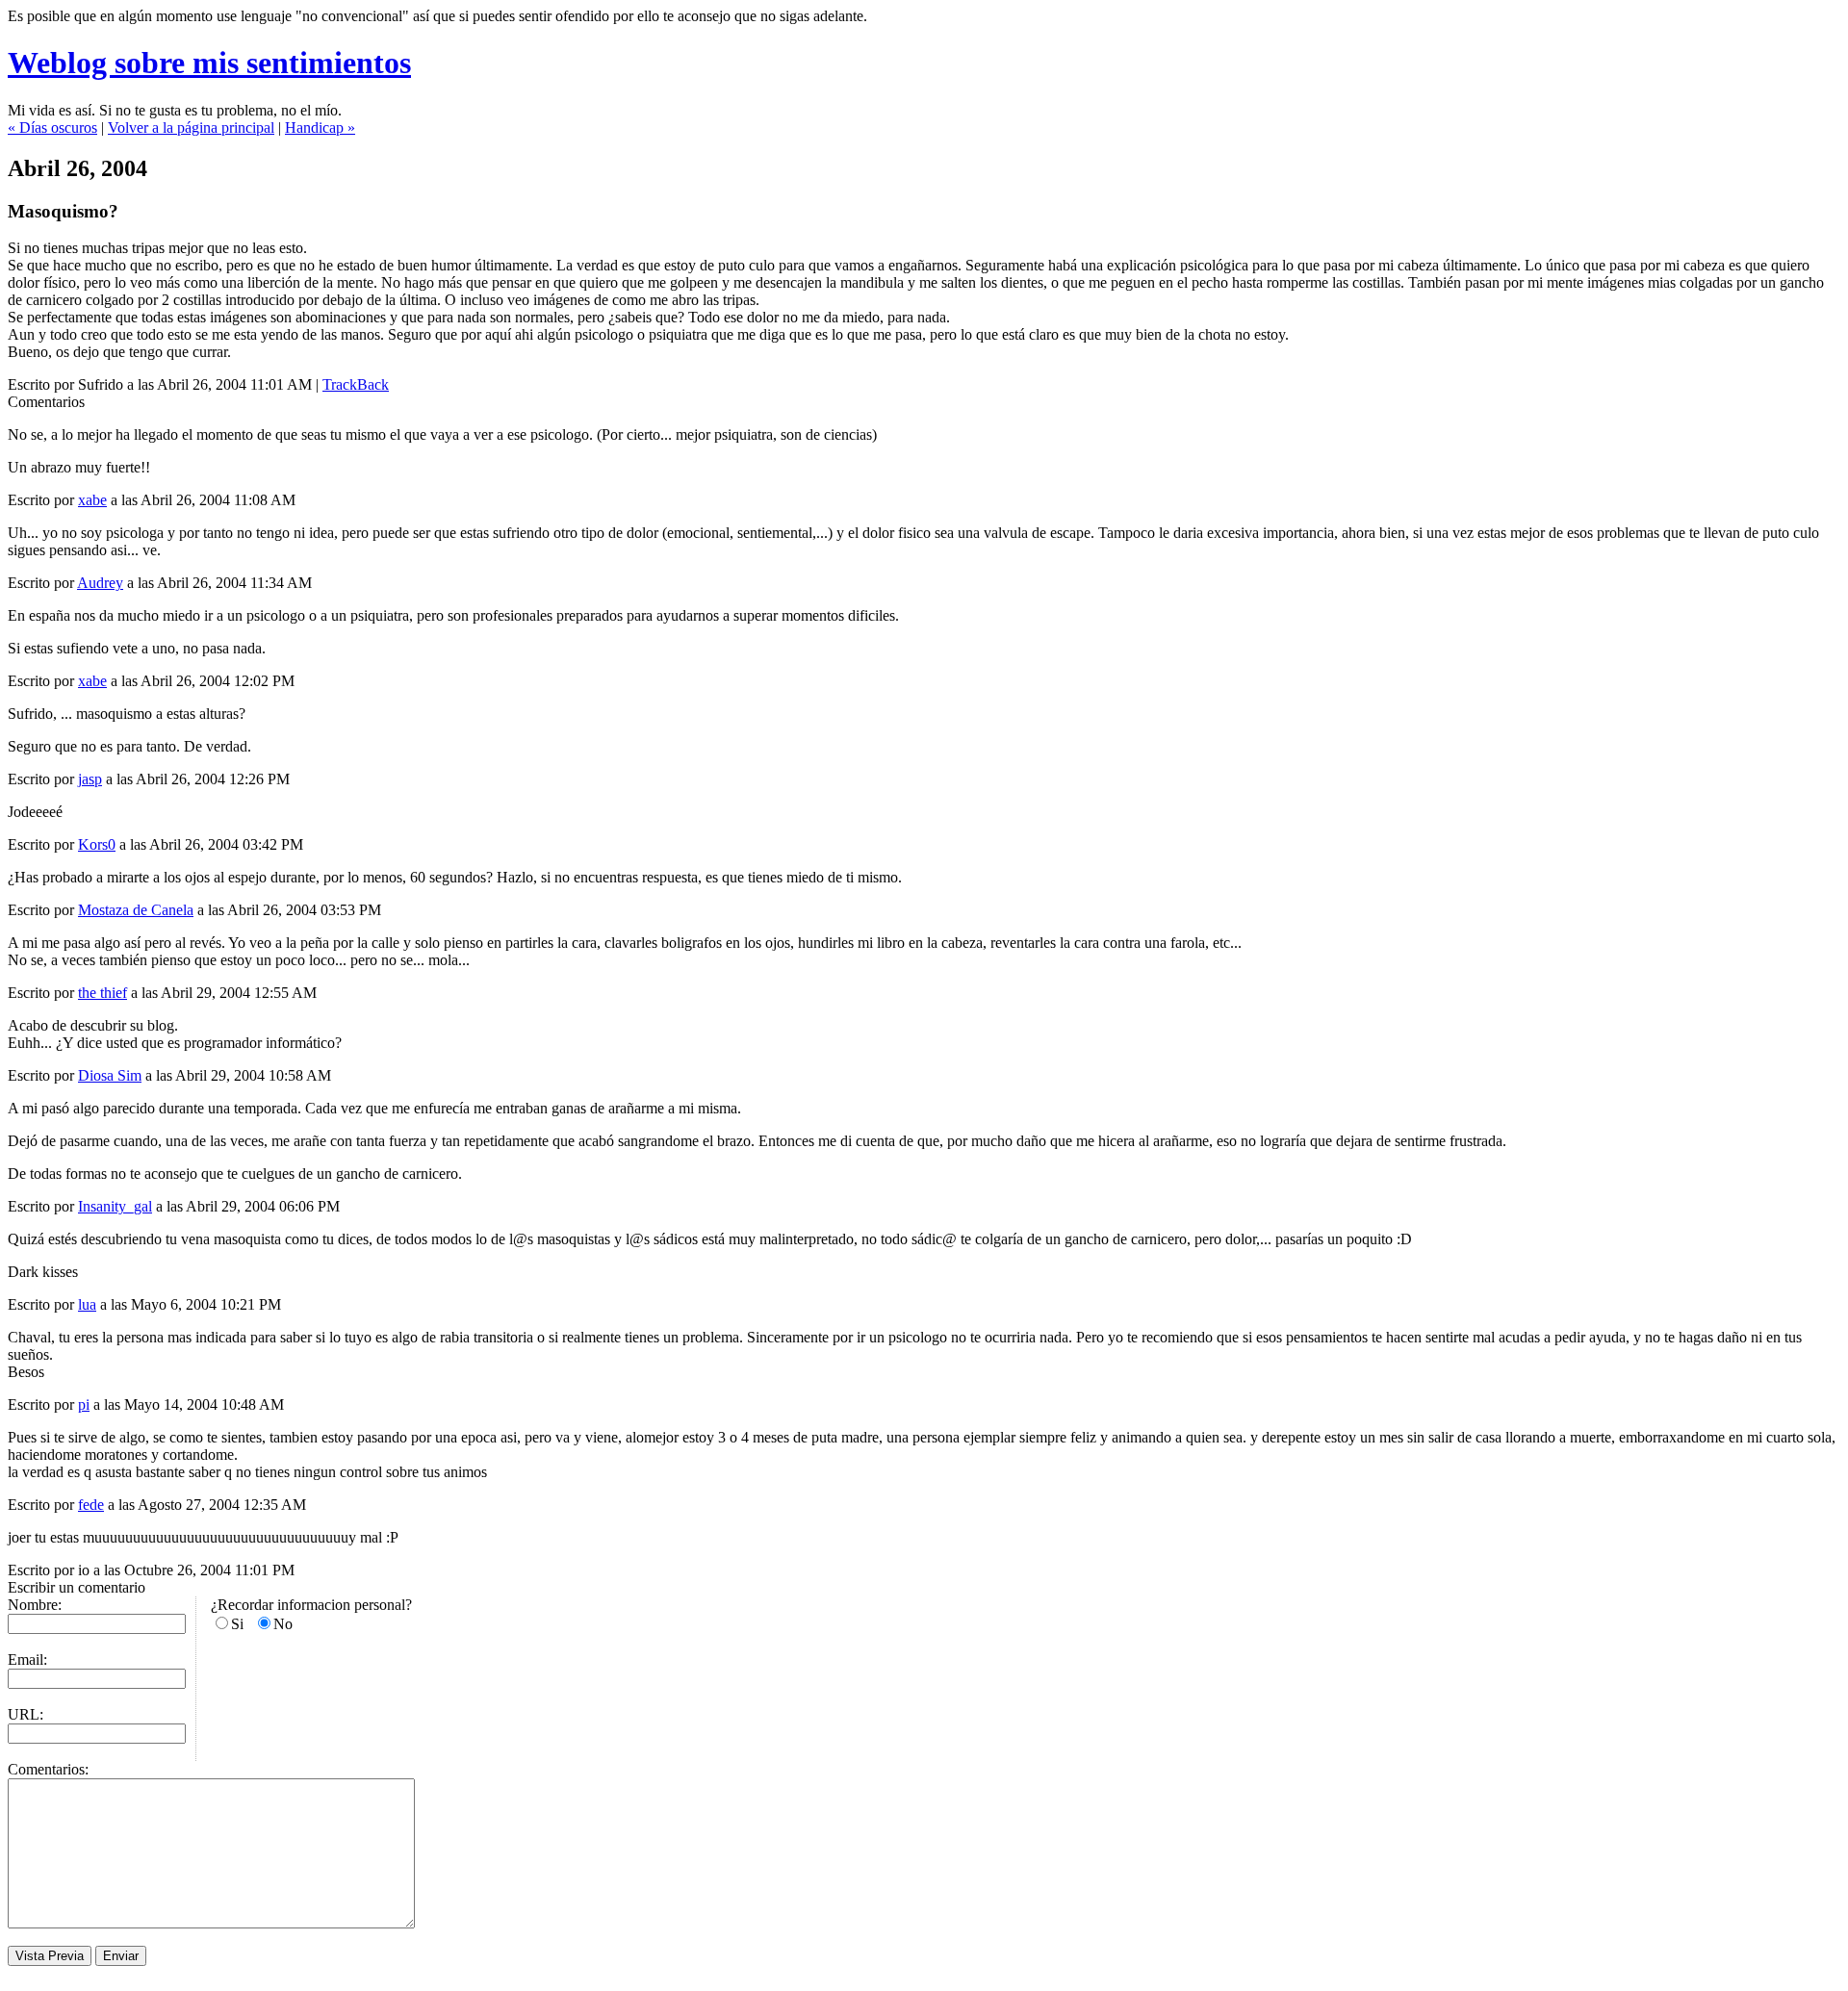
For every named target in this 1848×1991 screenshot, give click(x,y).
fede (91, 1505)
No (283, 1624)
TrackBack (356, 384)
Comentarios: (48, 1769)
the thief (103, 993)
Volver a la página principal (191, 128)
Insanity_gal (115, 1206)
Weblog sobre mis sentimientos (209, 63)
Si (237, 1624)
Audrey (100, 583)
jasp (90, 779)
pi (84, 1404)
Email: (27, 1659)
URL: (26, 1714)
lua (87, 1304)
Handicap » (320, 128)
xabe (92, 500)
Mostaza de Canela (136, 910)
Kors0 (97, 844)
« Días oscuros (52, 128)
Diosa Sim (110, 1075)
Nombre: (35, 1605)
